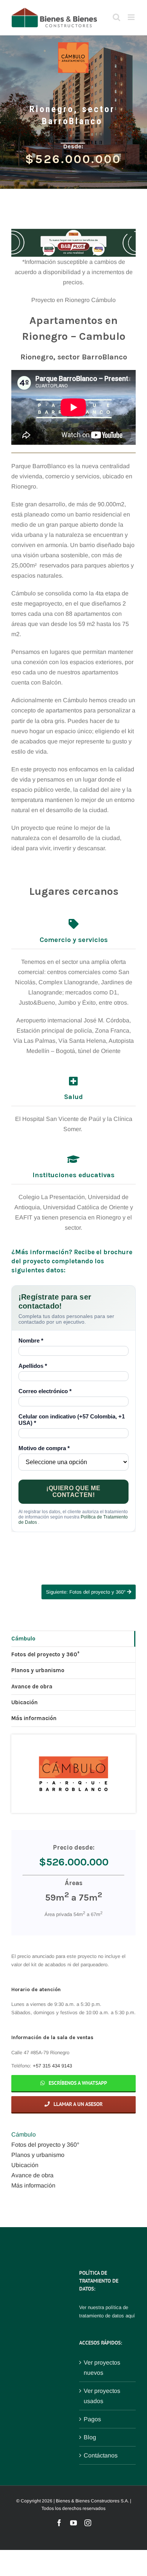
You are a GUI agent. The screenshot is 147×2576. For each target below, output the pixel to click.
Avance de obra (32, 2175)
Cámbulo (23, 1639)
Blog (90, 2437)
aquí (130, 2316)
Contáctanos (101, 2455)
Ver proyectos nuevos (102, 2368)
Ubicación (25, 2165)
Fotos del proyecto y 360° (45, 2145)
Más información (33, 2185)
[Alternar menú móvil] (132, 17)
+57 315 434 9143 (52, 2066)
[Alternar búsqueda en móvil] (116, 17)
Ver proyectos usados (102, 2396)
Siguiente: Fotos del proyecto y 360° (87, 1592)
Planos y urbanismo (38, 2155)
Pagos (92, 2419)
